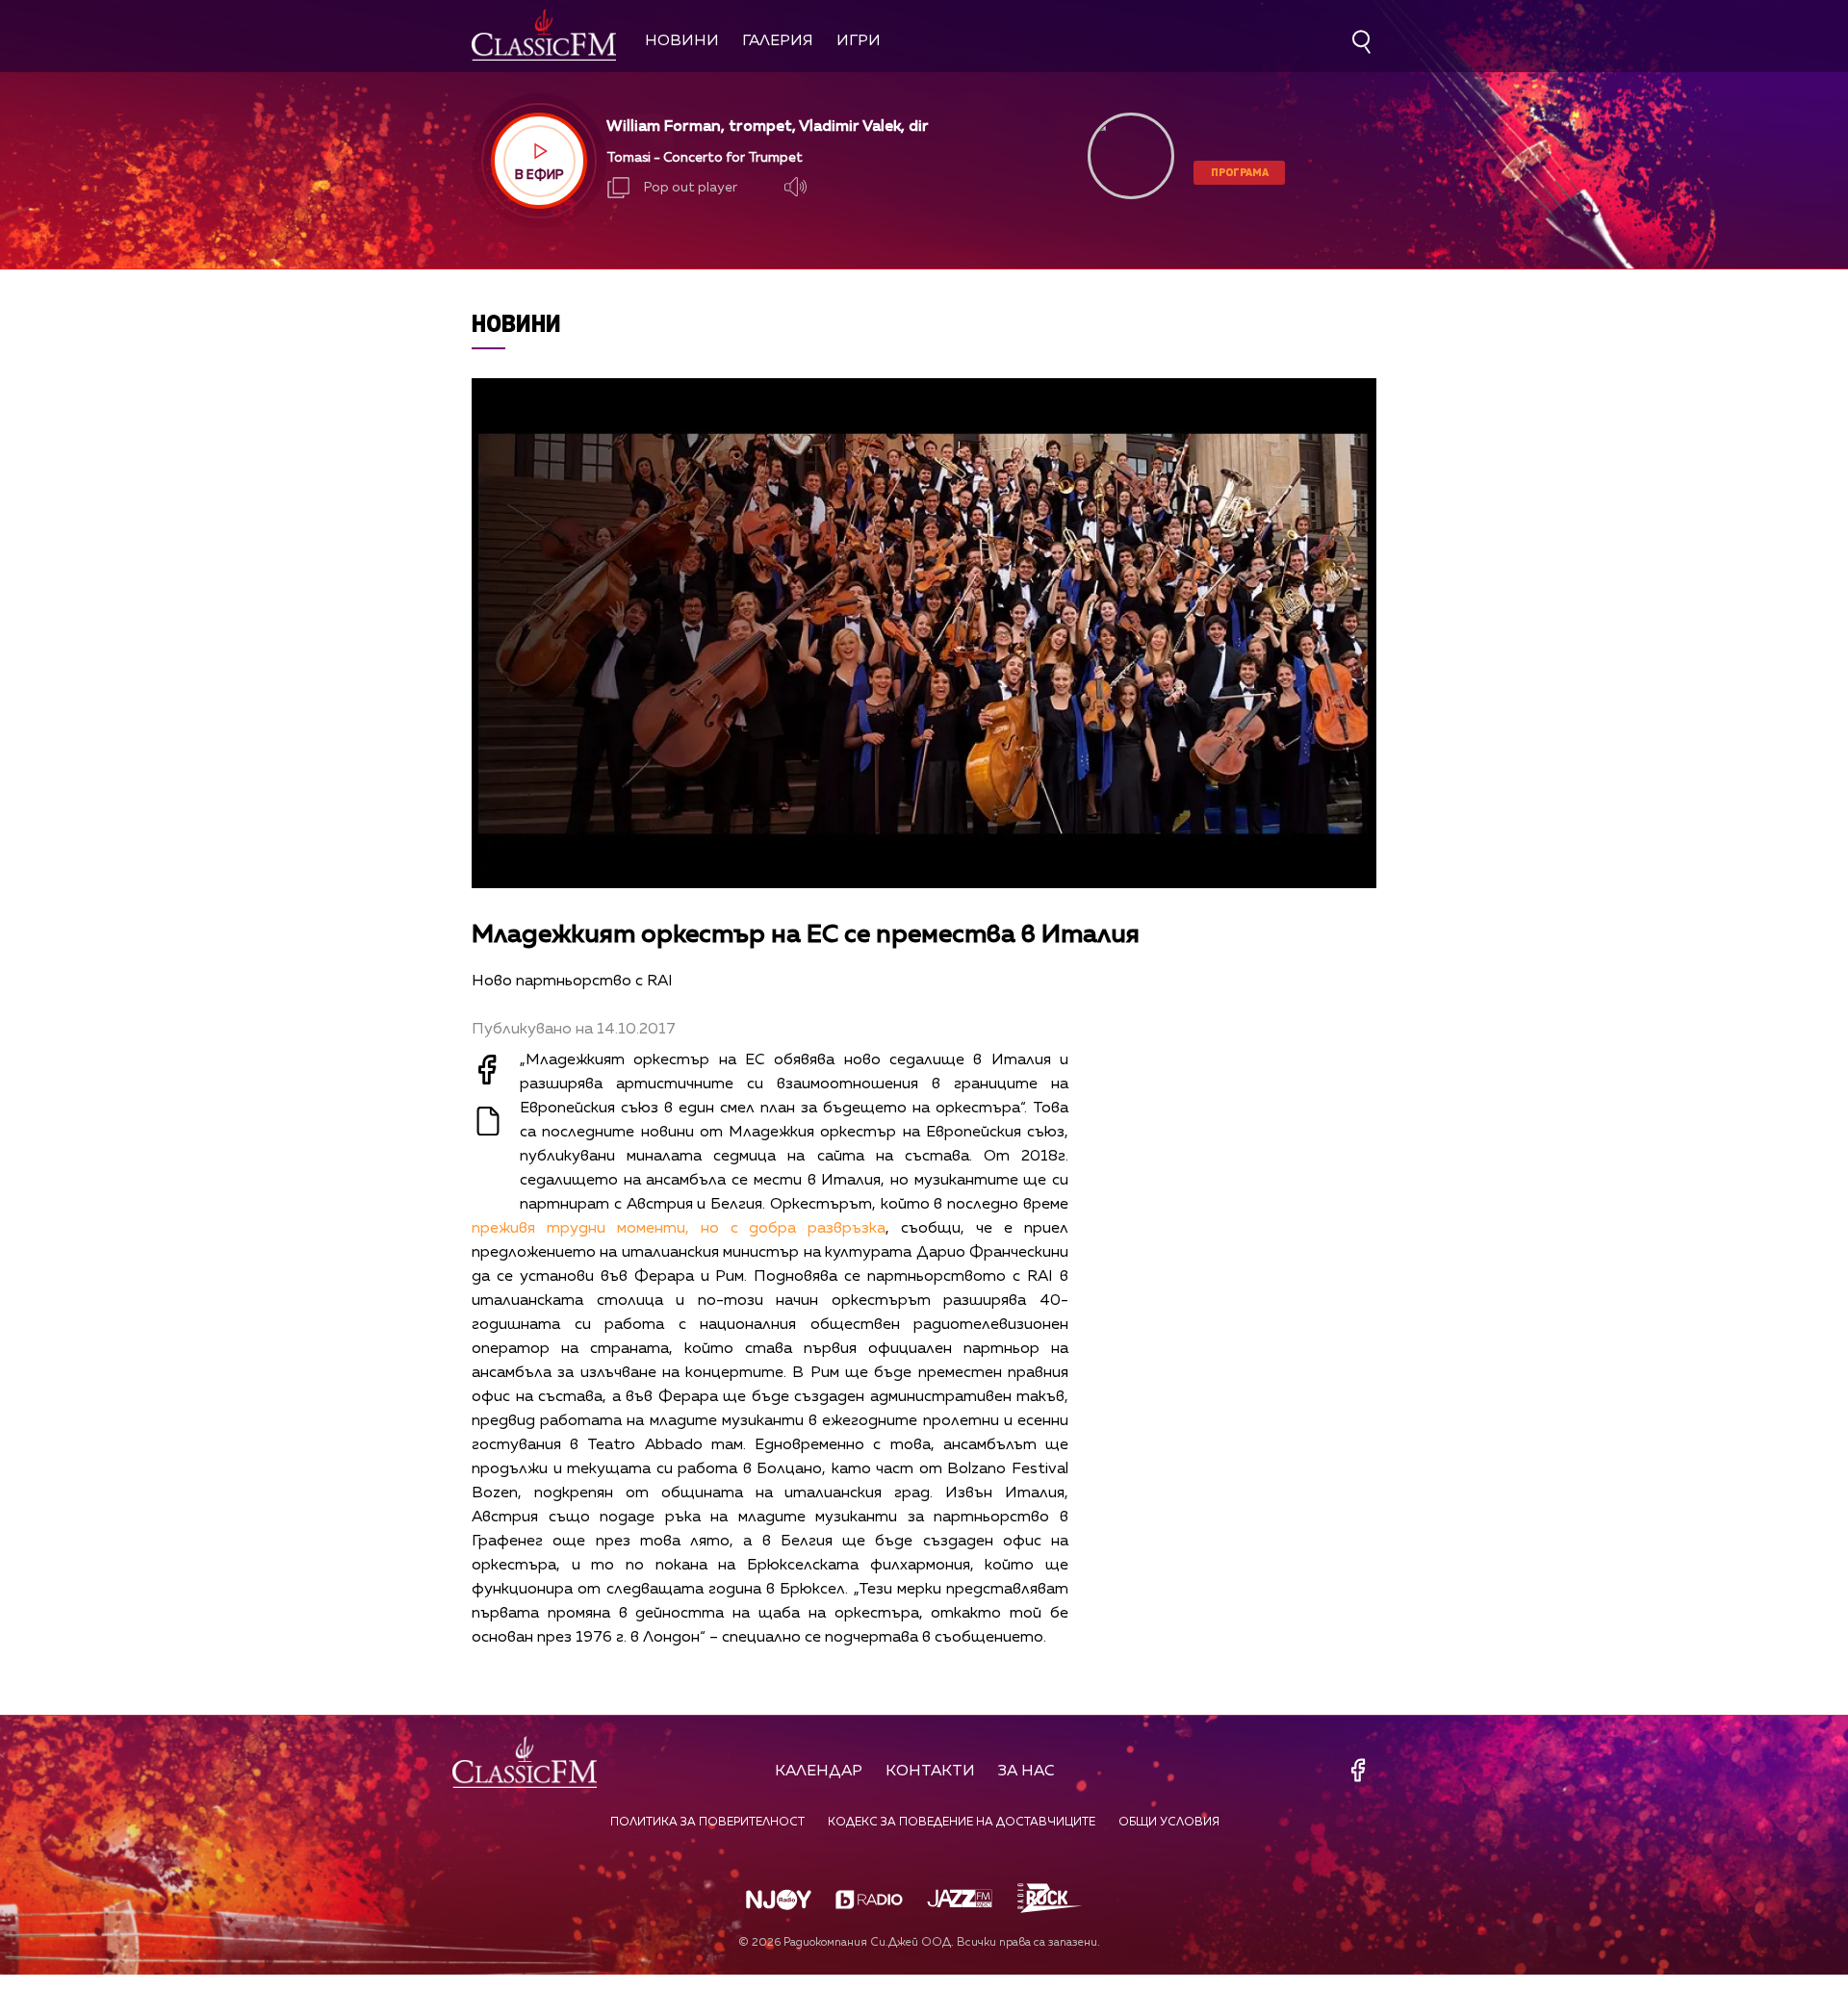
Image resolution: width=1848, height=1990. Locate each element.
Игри (859, 41)
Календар (819, 1772)
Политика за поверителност (707, 1823)
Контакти (930, 1772)
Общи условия (1169, 1823)
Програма (1240, 172)
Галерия (778, 41)
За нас (1027, 1772)
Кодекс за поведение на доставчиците (962, 1823)
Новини (682, 41)
